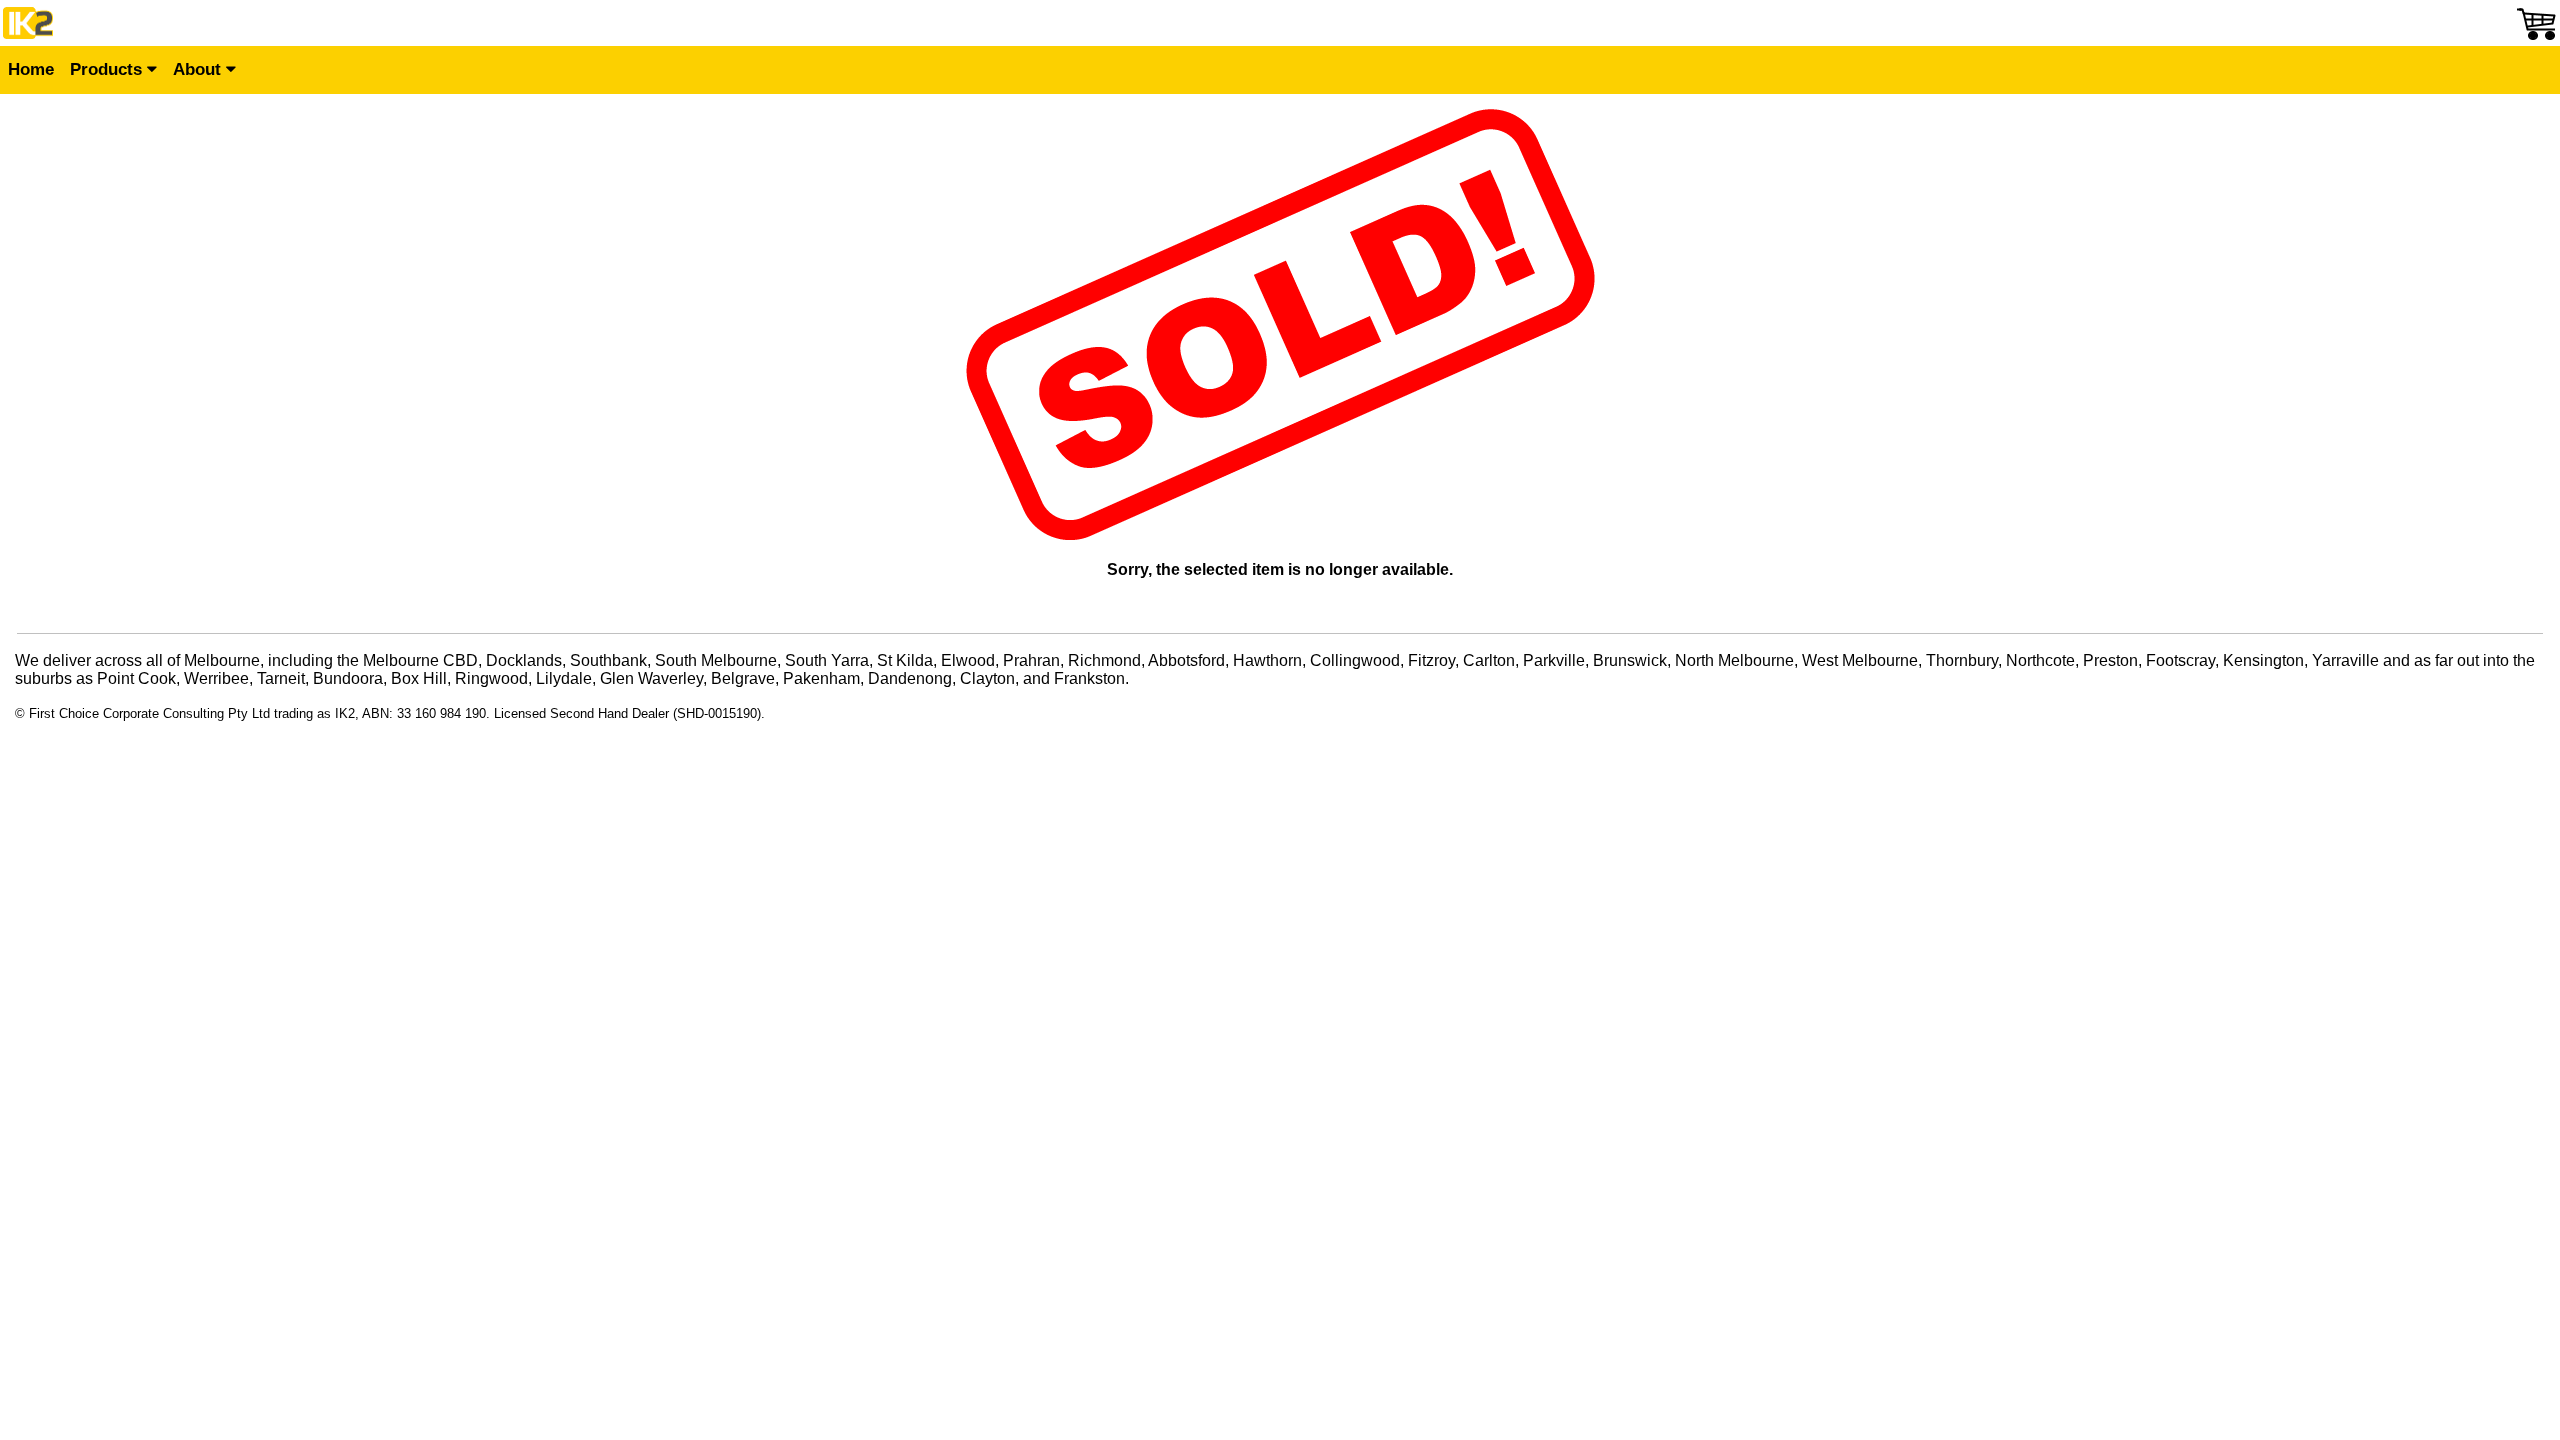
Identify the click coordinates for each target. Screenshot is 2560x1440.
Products (108, 69)
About (199, 69)
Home (31, 69)
